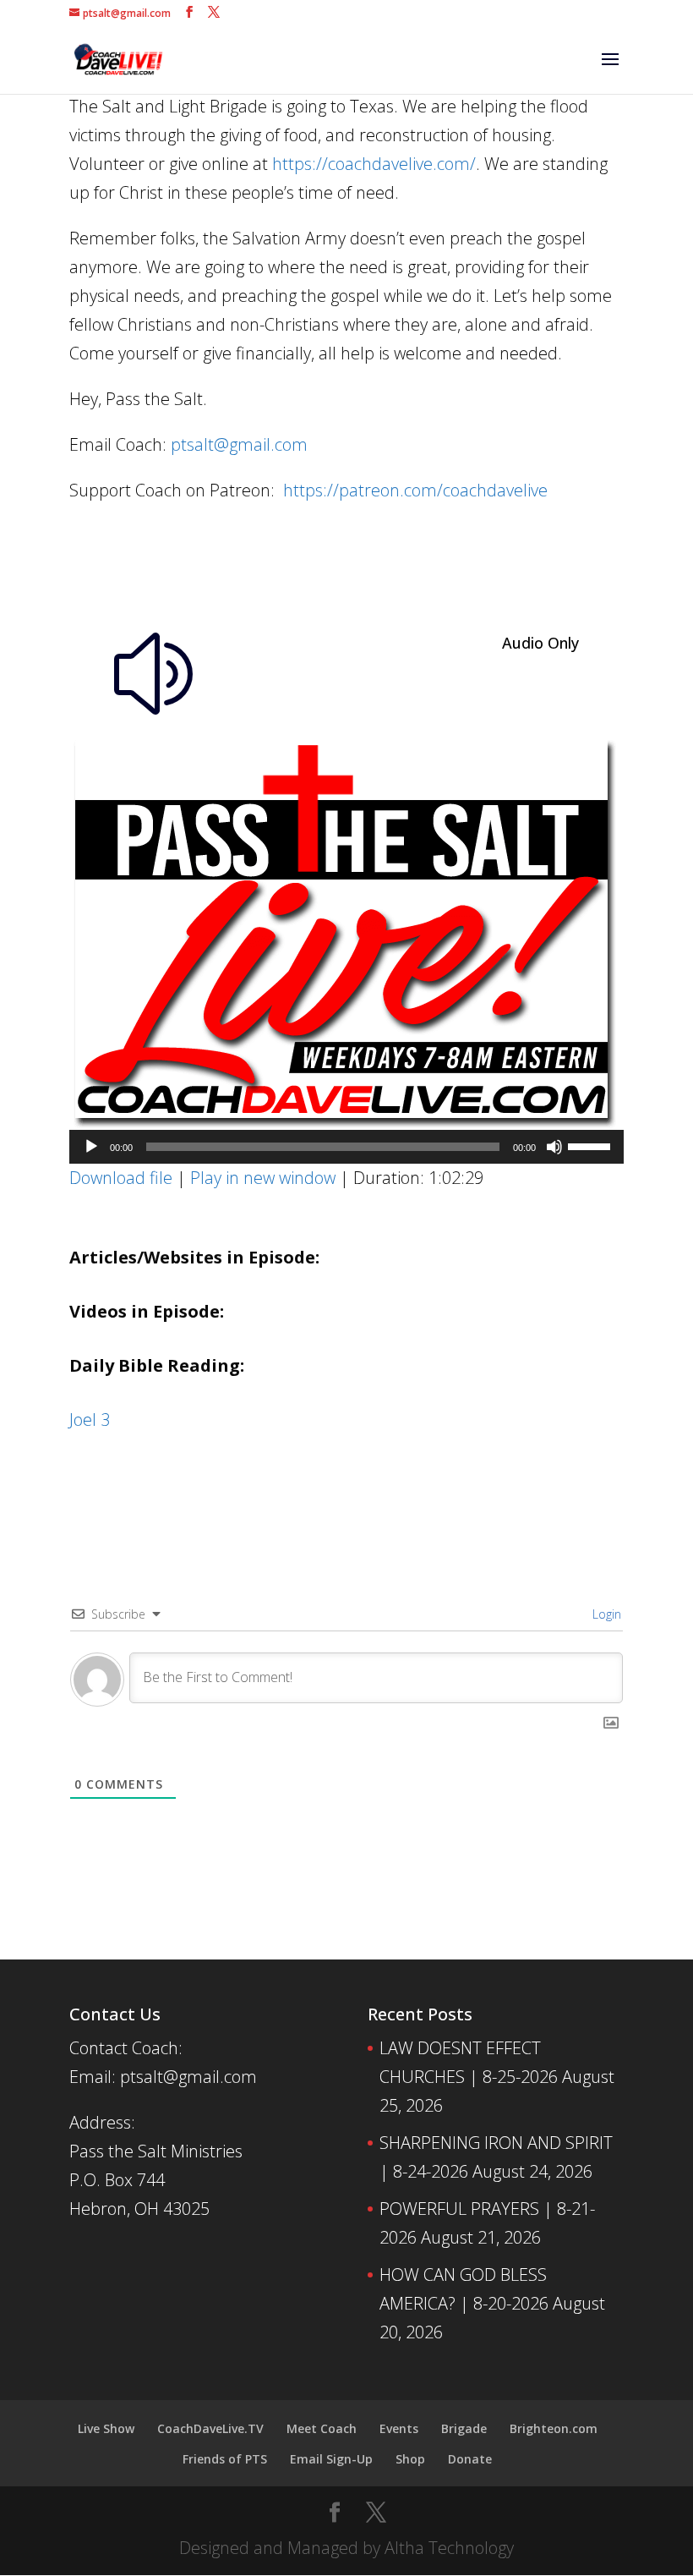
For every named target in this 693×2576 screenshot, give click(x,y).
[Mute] (554, 1147)
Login (605, 1614)
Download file (121, 1178)
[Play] (91, 1147)
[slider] (592, 1145)
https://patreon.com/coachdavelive (415, 490)
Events (399, 2428)
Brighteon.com (554, 2428)
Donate (470, 2459)
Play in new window (263, 1178)
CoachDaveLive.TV (210, 2428)
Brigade (464, 2428)
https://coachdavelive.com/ (374, 164)
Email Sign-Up (331, 2459)
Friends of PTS (225, 2459)
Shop (410, 2459)
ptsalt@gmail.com (239, 444)
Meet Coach (322, 2428)
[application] (346, 1147)
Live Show (106, 2428)
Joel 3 (90, 1420)
